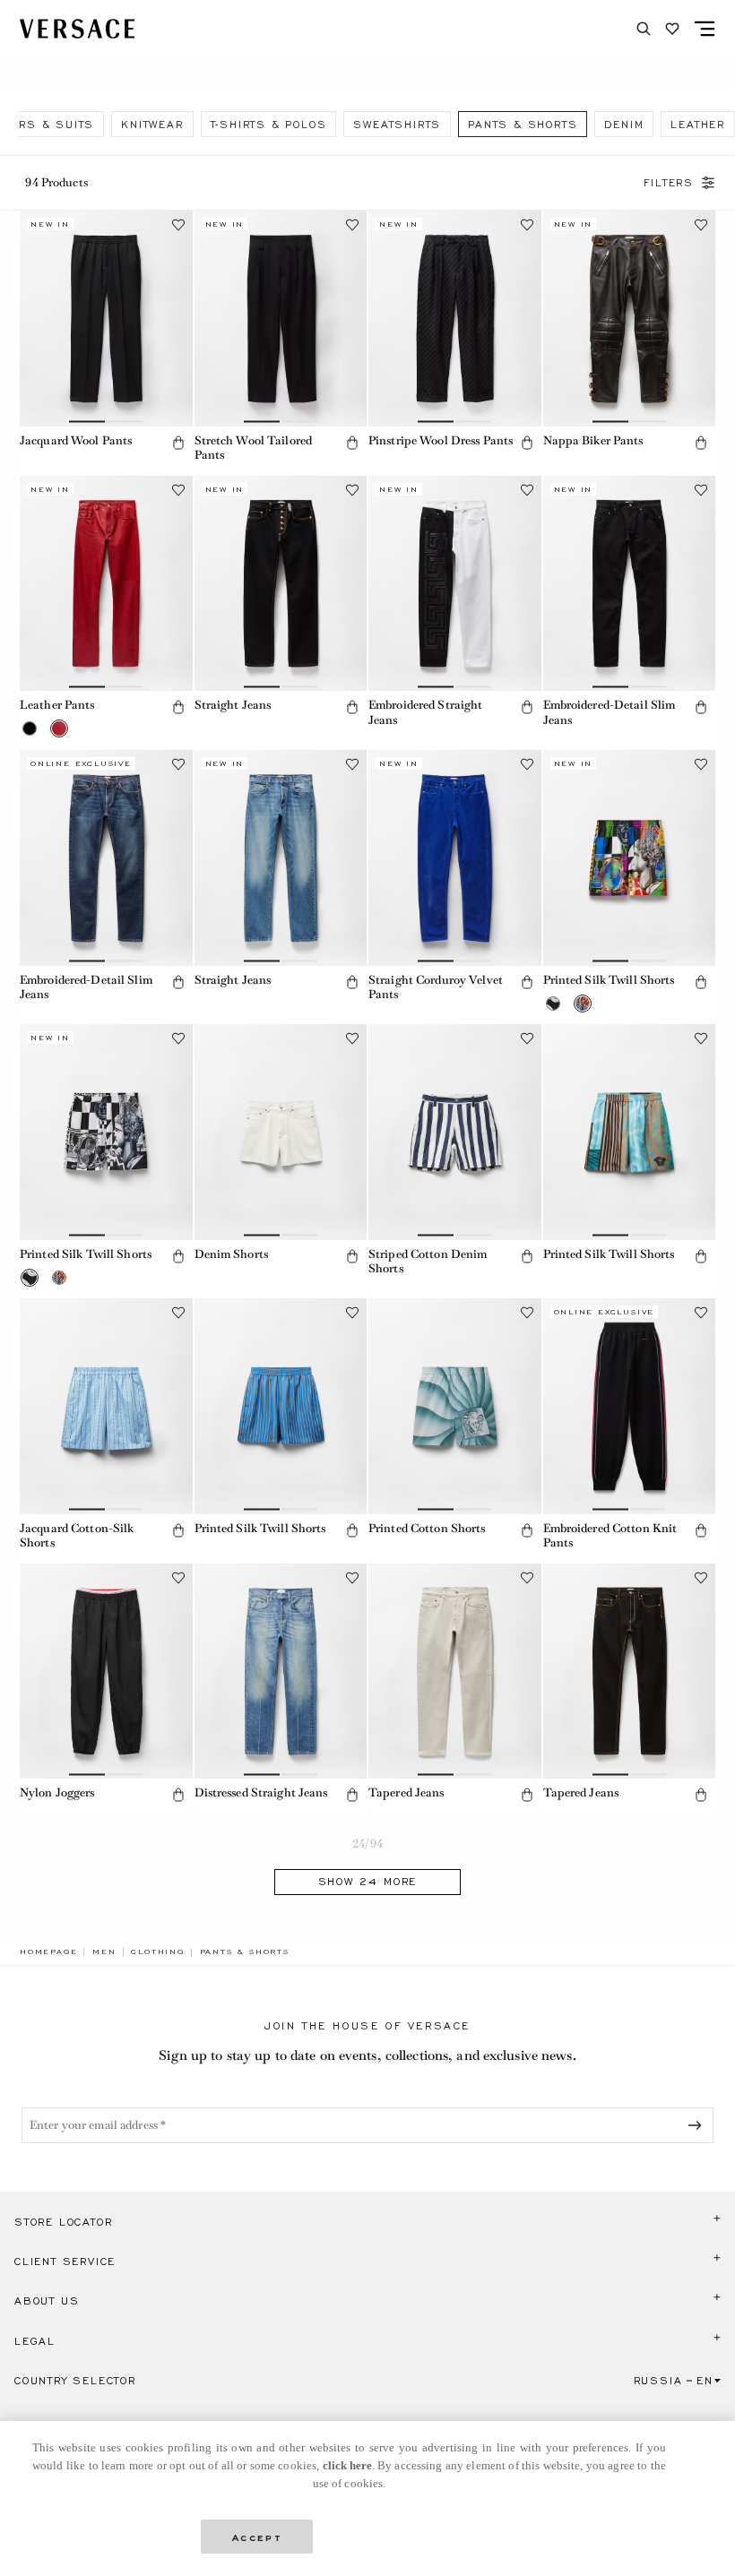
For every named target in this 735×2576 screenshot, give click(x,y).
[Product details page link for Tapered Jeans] (455, 1671)
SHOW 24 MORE (368, 1882)
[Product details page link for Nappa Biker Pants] (630, 319)
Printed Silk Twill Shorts (609, 980)
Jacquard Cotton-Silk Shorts (77, 1536)
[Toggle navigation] (705, 29)
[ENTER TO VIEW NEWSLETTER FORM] (698, 2125)
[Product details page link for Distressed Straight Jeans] (281, 1671)
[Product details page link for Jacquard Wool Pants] (106, 319)
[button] (178, 443)
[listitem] (152, 124)
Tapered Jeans (406, 1792)
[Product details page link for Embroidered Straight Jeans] (455, 584)
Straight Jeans (233, 705)
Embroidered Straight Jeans (425, 712)
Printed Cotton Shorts (427, 1528)
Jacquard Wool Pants (76, 440)
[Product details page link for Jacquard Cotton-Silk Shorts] (106, 1406)
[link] (48, 1951)
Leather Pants (57, 705)
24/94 (367, 1844)
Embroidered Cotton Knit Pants (610, 1536)
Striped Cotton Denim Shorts (428, 1262)
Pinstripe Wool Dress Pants (441, 440)
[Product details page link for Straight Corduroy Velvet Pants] (455, 858)
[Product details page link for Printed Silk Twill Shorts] (630, 858)
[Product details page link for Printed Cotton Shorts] (455, 1406)
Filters (669, 183)
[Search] (644, 29)
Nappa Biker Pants (593, 440)
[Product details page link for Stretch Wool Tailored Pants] (281, 319)
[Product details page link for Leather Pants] (106, 584)
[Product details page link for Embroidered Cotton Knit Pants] (630, 1406)
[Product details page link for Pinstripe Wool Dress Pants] (455, 319)
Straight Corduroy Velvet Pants (436, 987)
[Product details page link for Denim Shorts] (281, 1132)
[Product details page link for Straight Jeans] (281, 584)
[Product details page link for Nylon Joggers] (106, 1671)
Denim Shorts (231, 1254)
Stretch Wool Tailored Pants (254, 448)
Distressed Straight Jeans (261, 1792)
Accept (257, 2536)
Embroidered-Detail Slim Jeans (610, 712)
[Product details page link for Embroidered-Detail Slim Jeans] (630, 584)
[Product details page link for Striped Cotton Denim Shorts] (455, 1132)
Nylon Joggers (57, 1792)
